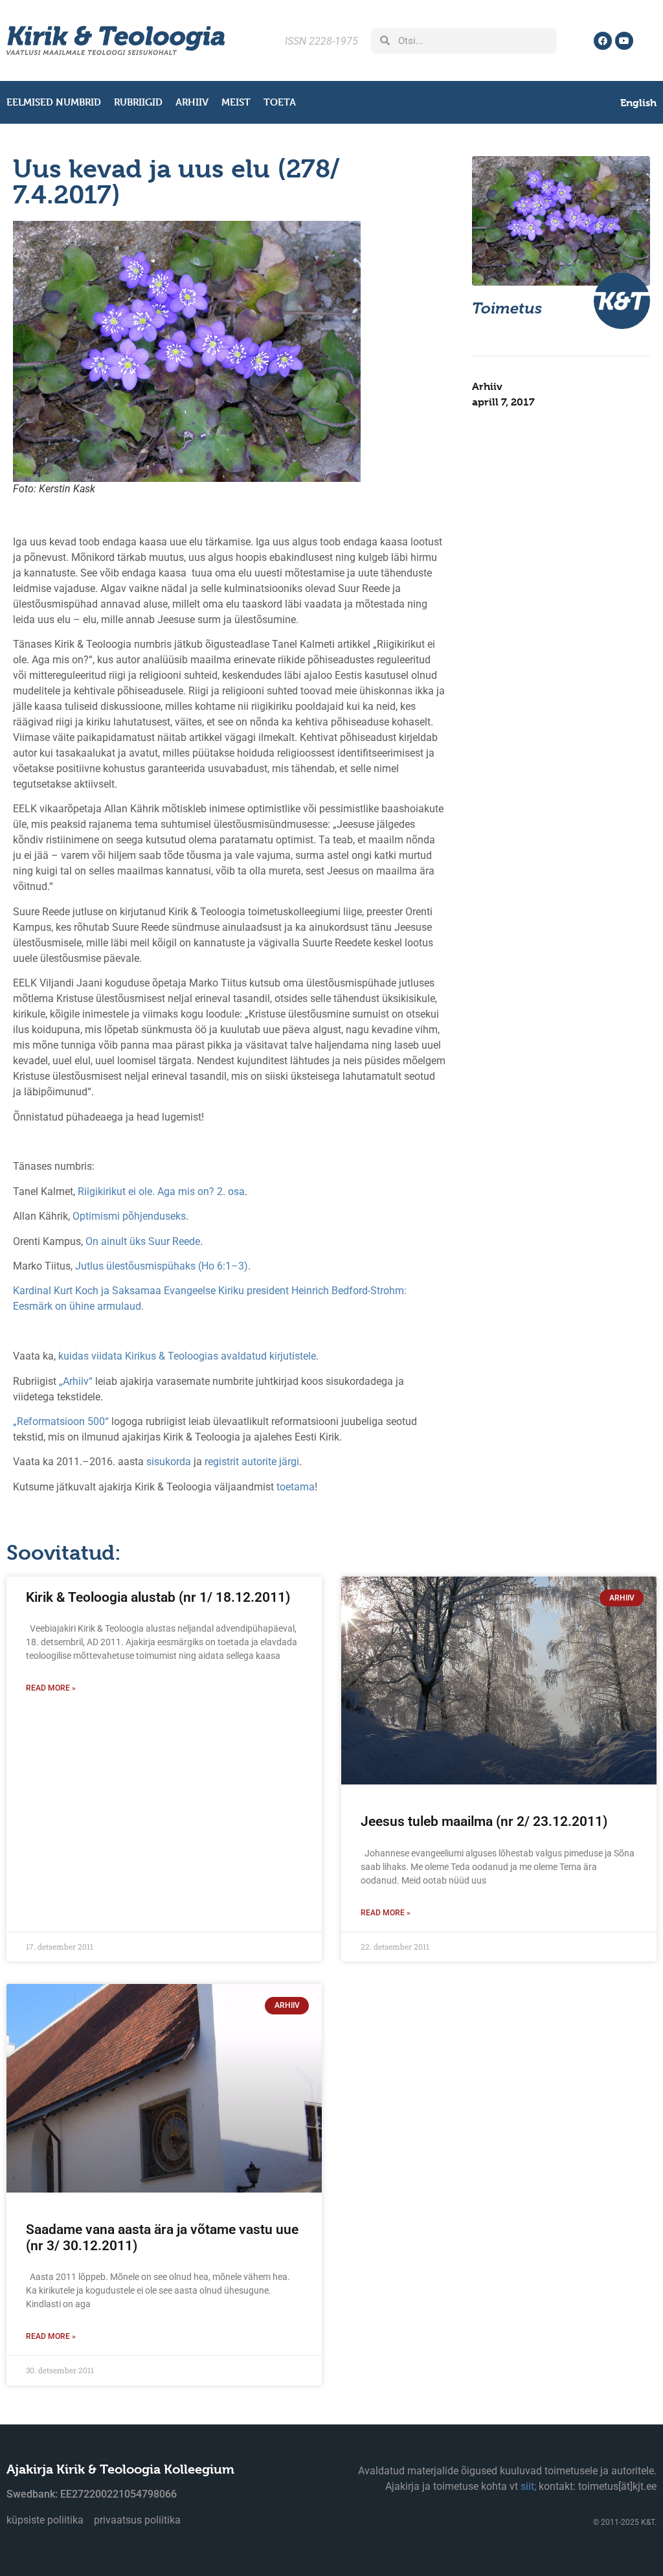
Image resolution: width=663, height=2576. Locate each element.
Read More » (51, 1688)
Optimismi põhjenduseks (129, 1216)
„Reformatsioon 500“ (61, 1421)
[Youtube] (624, 41)
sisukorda (169, 1462)
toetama (296, 1487)
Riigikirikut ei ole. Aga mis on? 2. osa (161, 1191)
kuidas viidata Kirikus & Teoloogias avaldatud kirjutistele (187, 1356)
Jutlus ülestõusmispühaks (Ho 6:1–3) (162, 1266)
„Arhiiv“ (76, 1381)
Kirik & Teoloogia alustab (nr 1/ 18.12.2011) (158, 1597)
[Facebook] (603, 41)
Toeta (280, 102)
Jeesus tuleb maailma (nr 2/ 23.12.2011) (484, 1821)
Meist (236, 102)
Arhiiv (192, 102)
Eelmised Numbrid (54, 102)
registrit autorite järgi (252, 1462)
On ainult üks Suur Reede (143, 1241)
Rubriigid (138, 102)
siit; (528, 2486)
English (638, 103)
